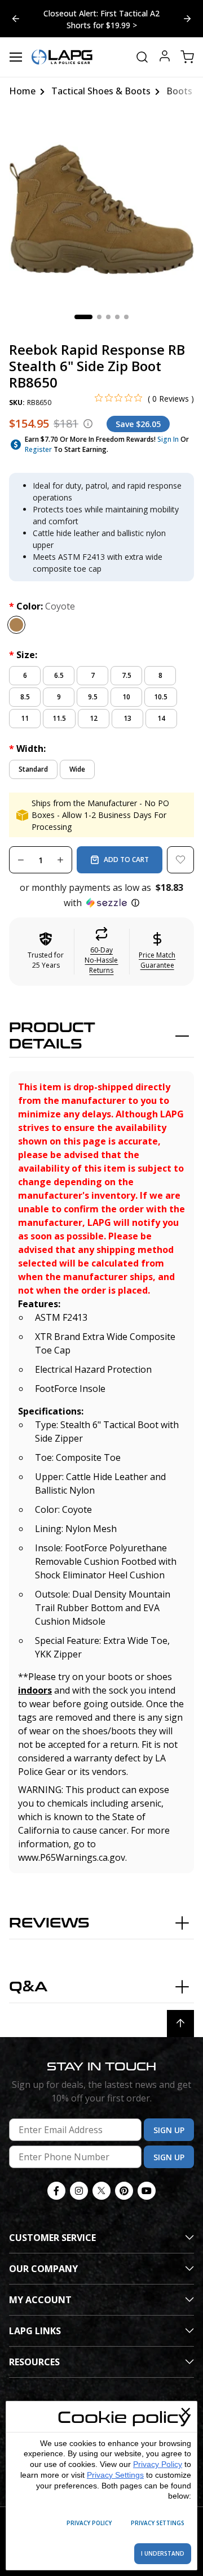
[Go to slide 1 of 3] (187, 19)
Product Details (52, 1036)
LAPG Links (35, 2331)
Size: (23, 655)
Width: (27, 749)
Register (38, 449)
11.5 (59, 718)
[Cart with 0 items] (187, 57)
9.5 (93, 697)
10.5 (161, 697)
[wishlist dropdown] (180, 860)
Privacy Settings (115, 2475)
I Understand (163, 2553)
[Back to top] (180, 2024)
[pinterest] (124, 2191)
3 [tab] (108, 317)
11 (25, 718)
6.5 (59, 675)
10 (126, 697)
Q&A (28, 1987)
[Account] (165, 57)
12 (94, 718)
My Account (40, 2300)
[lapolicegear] (62, 57)
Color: (42, 606)
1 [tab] (83, 317)
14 (161, 718)
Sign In (168, 439)
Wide (77, 769)
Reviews (49, 1923)
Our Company (43, 2269)
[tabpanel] (101, 208)
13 (127, 718)
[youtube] (147, 2191)
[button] (101, 895)
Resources (34, 2362)
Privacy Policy (158, 2464)
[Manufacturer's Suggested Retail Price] (88, 424)
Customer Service (52, 2238)
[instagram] (79, 2191)
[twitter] (101, 2191)
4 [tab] (117, 317)
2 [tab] (99, 317)
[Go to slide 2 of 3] (16, 19)
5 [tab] (126, 317)
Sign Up (169, 2130)
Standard (33, 769)
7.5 (127, 675)
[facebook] (56, 2191)
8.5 (25, 697)
